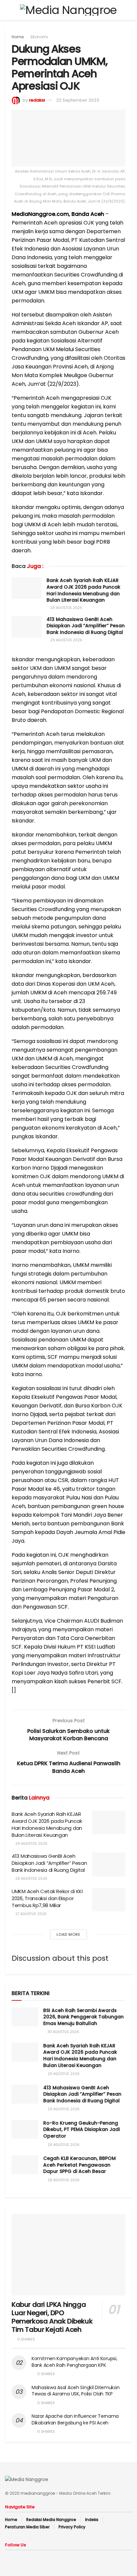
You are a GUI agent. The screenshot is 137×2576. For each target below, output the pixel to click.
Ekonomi (39, 37)
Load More (68, 1934)
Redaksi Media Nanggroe (51, 2520)
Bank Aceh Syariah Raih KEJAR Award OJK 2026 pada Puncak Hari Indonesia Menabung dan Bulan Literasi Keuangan (83, 590)
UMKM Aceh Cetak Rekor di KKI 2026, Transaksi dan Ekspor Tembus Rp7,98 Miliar (47, 1898)
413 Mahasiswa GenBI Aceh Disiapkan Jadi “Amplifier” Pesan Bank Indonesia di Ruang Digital (86, 626)
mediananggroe (38, 2493)
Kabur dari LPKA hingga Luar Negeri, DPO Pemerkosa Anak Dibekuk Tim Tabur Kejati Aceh (52, 2317)
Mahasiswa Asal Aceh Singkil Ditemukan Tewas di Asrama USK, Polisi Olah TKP (76, 2391)
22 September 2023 (78, 100)
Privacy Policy (72, 2527)
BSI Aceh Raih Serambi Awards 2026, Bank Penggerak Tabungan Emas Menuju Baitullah (83, 2017)
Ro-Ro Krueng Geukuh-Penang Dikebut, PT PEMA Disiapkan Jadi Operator (81, 2129)
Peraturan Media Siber (27, 2527)
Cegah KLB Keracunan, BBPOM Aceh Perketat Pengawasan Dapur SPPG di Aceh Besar (79, 2165)
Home (18, 37)
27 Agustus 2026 (30, 1914)
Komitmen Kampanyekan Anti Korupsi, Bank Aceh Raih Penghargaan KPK (74, 2362)
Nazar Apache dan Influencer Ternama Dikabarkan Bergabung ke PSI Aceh (75, 2419)
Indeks (92, 2520)
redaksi (37, 100)
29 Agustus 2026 (66, 608)
